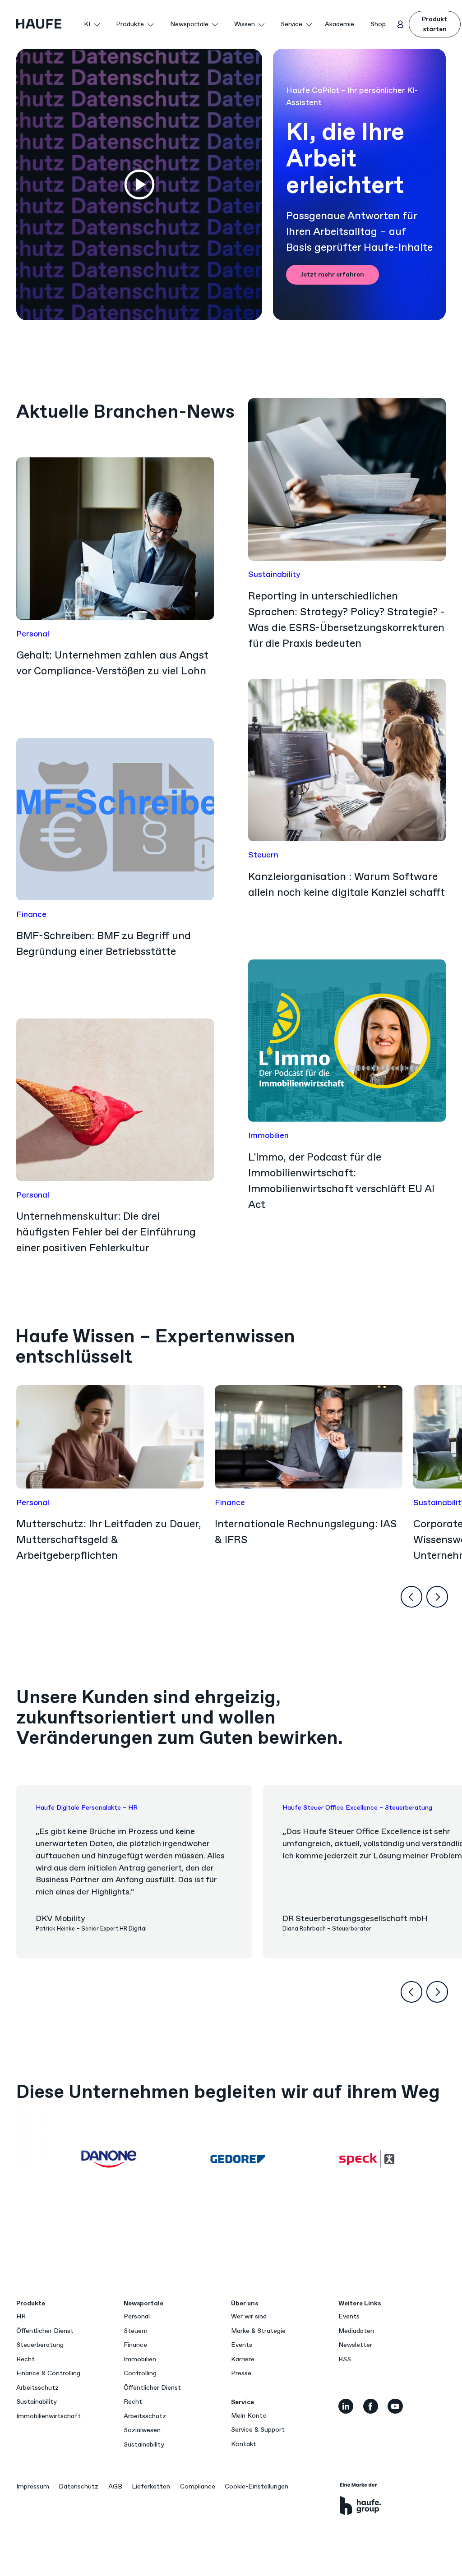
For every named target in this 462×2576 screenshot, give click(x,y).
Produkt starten (434, 24)
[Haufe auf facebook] (371, 2406)
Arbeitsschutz (37, 2388)
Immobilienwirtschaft (49, 2416)
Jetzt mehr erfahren (332, 274)
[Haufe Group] (361, 2499)
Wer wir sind (249, 2316)
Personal (137, 2316)
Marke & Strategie (258, 2331)
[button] (92, 24)
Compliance (198, 2486)
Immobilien (140, 2359)
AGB (115, 2486)
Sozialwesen (142, 2430)
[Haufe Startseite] (47, 24)
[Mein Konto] (401, 24)
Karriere (243, 2359)
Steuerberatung (40, 2345)
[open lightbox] (139, 184)
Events (242, 2345)
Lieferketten (151, 2486)
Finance (135, 2345)
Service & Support (258, 2430)
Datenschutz (79, 2486)
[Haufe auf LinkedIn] (346, 2406)
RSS (345, 2359)
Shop (378, 24)
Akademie (340, 24)
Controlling (140, 2373)
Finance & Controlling (48, 2373)
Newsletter (355, 2345)
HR (21, 2316)
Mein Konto (249, 2416)
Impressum (33, 2486)
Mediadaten (356, 2331)
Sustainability (37, 2402)
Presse (241, 2373)
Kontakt (244, 2444)
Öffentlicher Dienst (45, 2331)
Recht (25, 2359)
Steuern (136, 2331)
